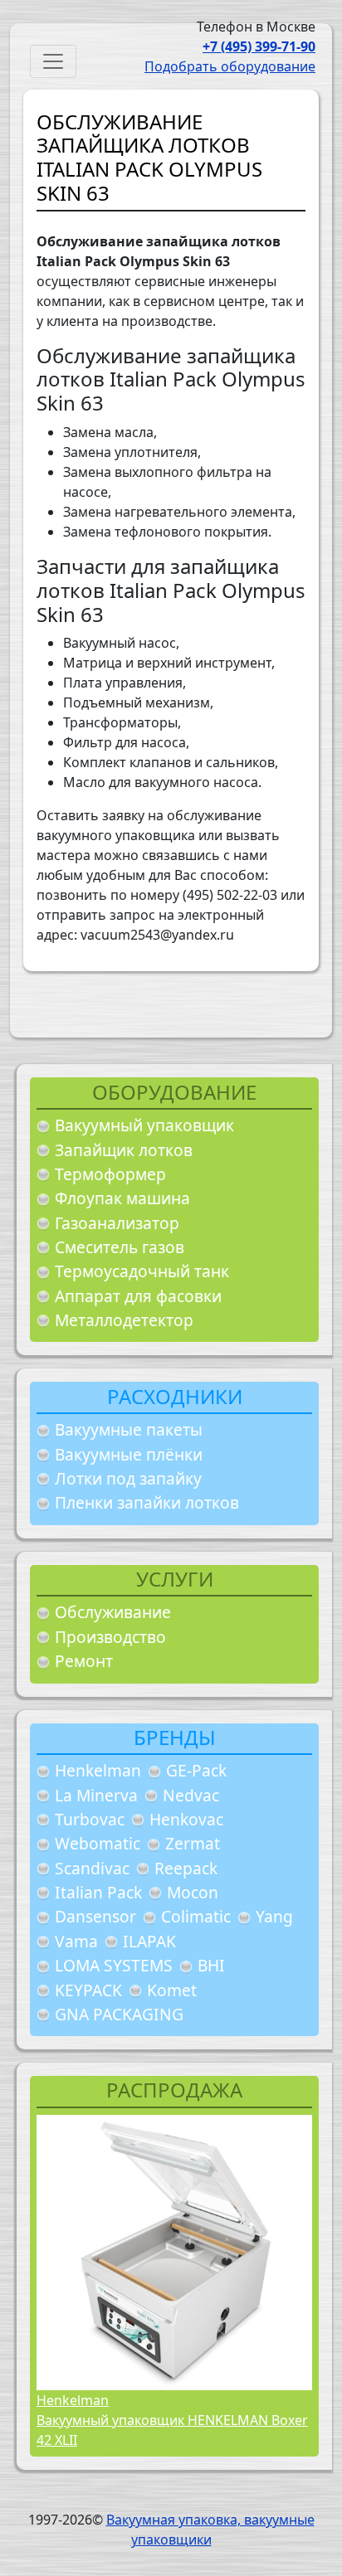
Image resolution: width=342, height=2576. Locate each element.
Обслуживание (113, 1612)
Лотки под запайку (128, 1478)
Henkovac (186, 1819)
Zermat (193, 1843)
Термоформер (110, 1174)
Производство (110, 1637)
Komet (172, 1990)
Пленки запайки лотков (147, 1502)
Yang (274, 1916)
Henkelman (98, 1770)
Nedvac (191, 1795)
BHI (211, 1965)
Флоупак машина (122, 1198)
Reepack (186, 1868)
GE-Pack (196, 1770)
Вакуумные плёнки (129, 1454)
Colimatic (196, 1916)
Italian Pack (98, 1892)
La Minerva (96, 1795)
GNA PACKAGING (119, 2014)
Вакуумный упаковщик (144, 1125)
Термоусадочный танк (142, 1271)
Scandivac (92, 1868)
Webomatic (98, 1843)
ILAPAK (149, 1941)
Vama (76, 1941)
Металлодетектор (124, 1320)
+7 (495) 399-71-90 (259, 46)
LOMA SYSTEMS (114, 1965)
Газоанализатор (117, 1223)
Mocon (193, 1892)
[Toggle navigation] (53, 61)
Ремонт (84, 1661)
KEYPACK (88, 1990)
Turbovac (90, 1819)
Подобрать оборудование (230, 66)
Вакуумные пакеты (129, 1429)
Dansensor (95, 1916)
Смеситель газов (120, 1247)
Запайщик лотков (124, 1150)
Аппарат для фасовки (138, 1296)
